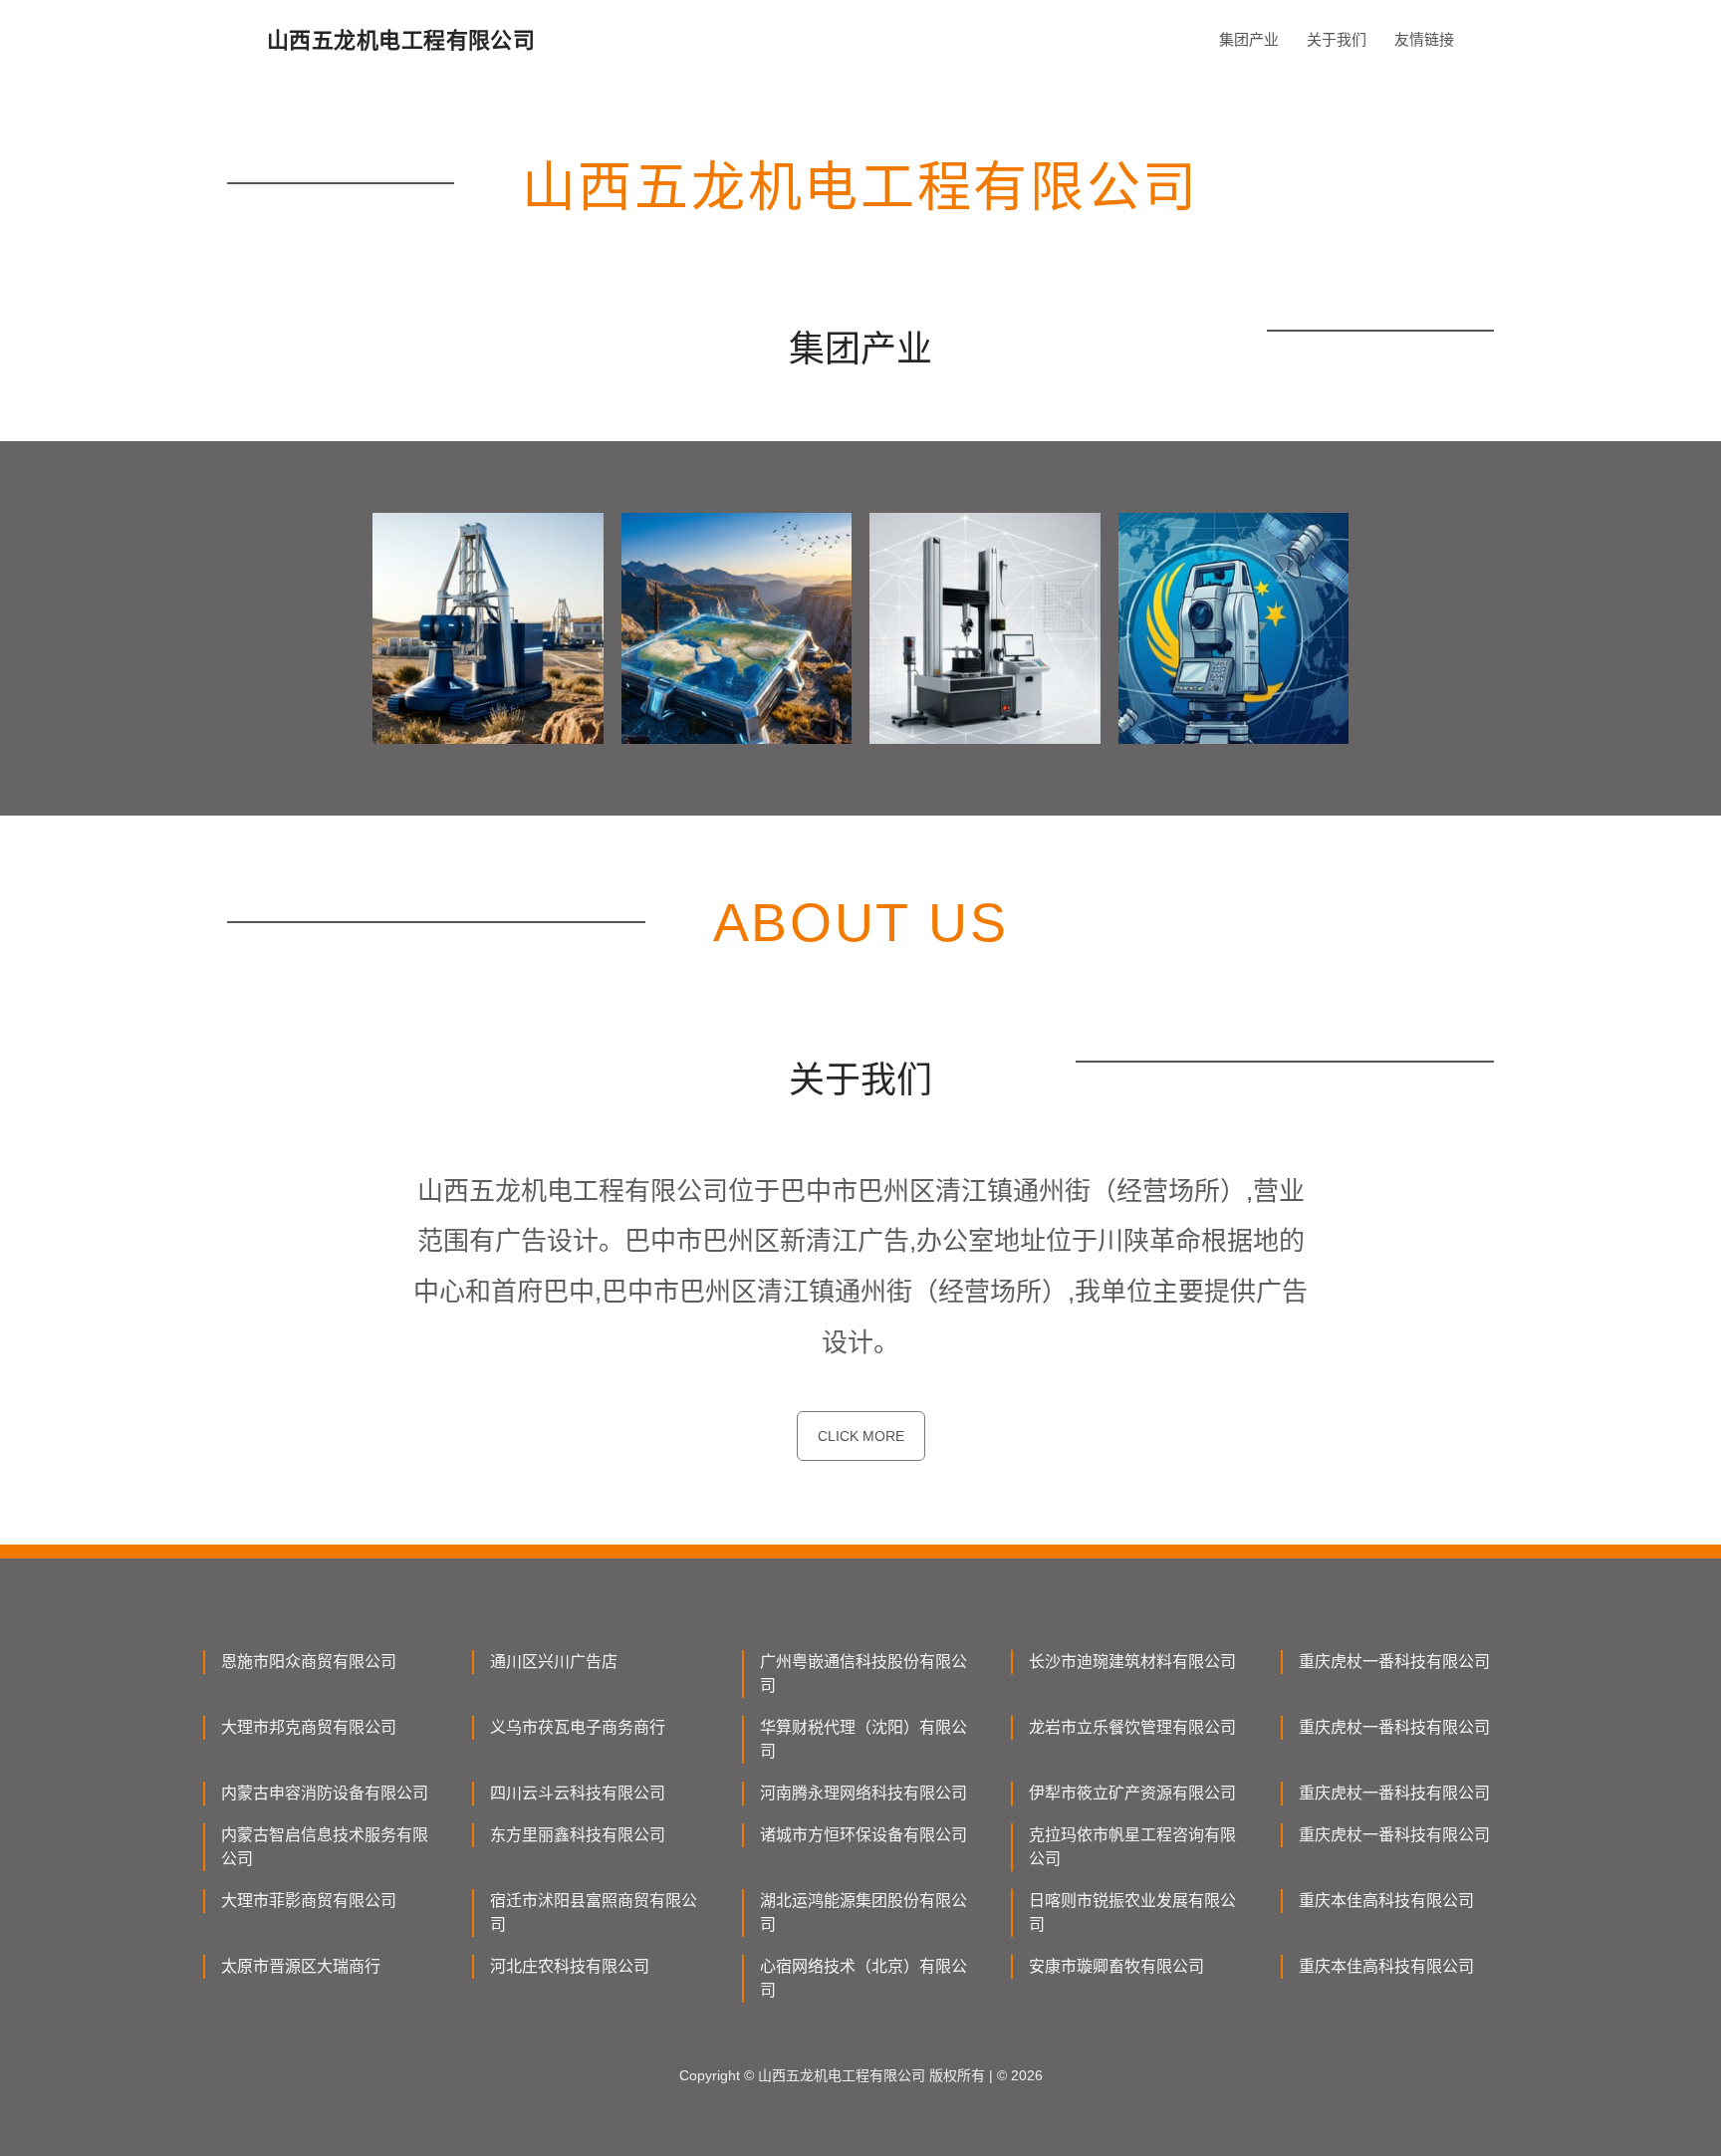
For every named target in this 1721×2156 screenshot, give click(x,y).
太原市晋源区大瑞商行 (301, 1966)
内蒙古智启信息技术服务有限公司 (325, 1847)
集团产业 (1249, 39)
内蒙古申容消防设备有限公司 (325, 1793)
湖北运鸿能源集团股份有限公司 (863, 1913)
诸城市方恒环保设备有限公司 (863, 1835)
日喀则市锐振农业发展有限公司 (1132, 1913)
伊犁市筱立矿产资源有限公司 (1132, 1793)
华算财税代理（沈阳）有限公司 (863, 1739)
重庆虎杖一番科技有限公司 (1394, 1662)
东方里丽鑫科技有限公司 (578, 1835)
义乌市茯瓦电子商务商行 (578, 1727)
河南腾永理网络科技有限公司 (863, 1793)
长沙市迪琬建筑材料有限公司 (1132, 1662)
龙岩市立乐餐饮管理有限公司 (1132, 1727)
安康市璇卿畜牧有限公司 (1116, 1966)
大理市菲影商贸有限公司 (309, 1901)
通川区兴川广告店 (554, 1662)
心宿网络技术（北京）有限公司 (863, 1978)
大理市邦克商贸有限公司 (309, 1727)
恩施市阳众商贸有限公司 (309, 1662)
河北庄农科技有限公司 (570, 1966)
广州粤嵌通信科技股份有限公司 (863, 1674)
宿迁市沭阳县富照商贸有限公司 (594, 1913)
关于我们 (1337, 39)
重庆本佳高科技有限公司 (1386, 1901)
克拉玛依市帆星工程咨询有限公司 (1132, 1847)
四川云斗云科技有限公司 (578, 1793)
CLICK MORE (861, 1436)
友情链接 (1424, 39)
